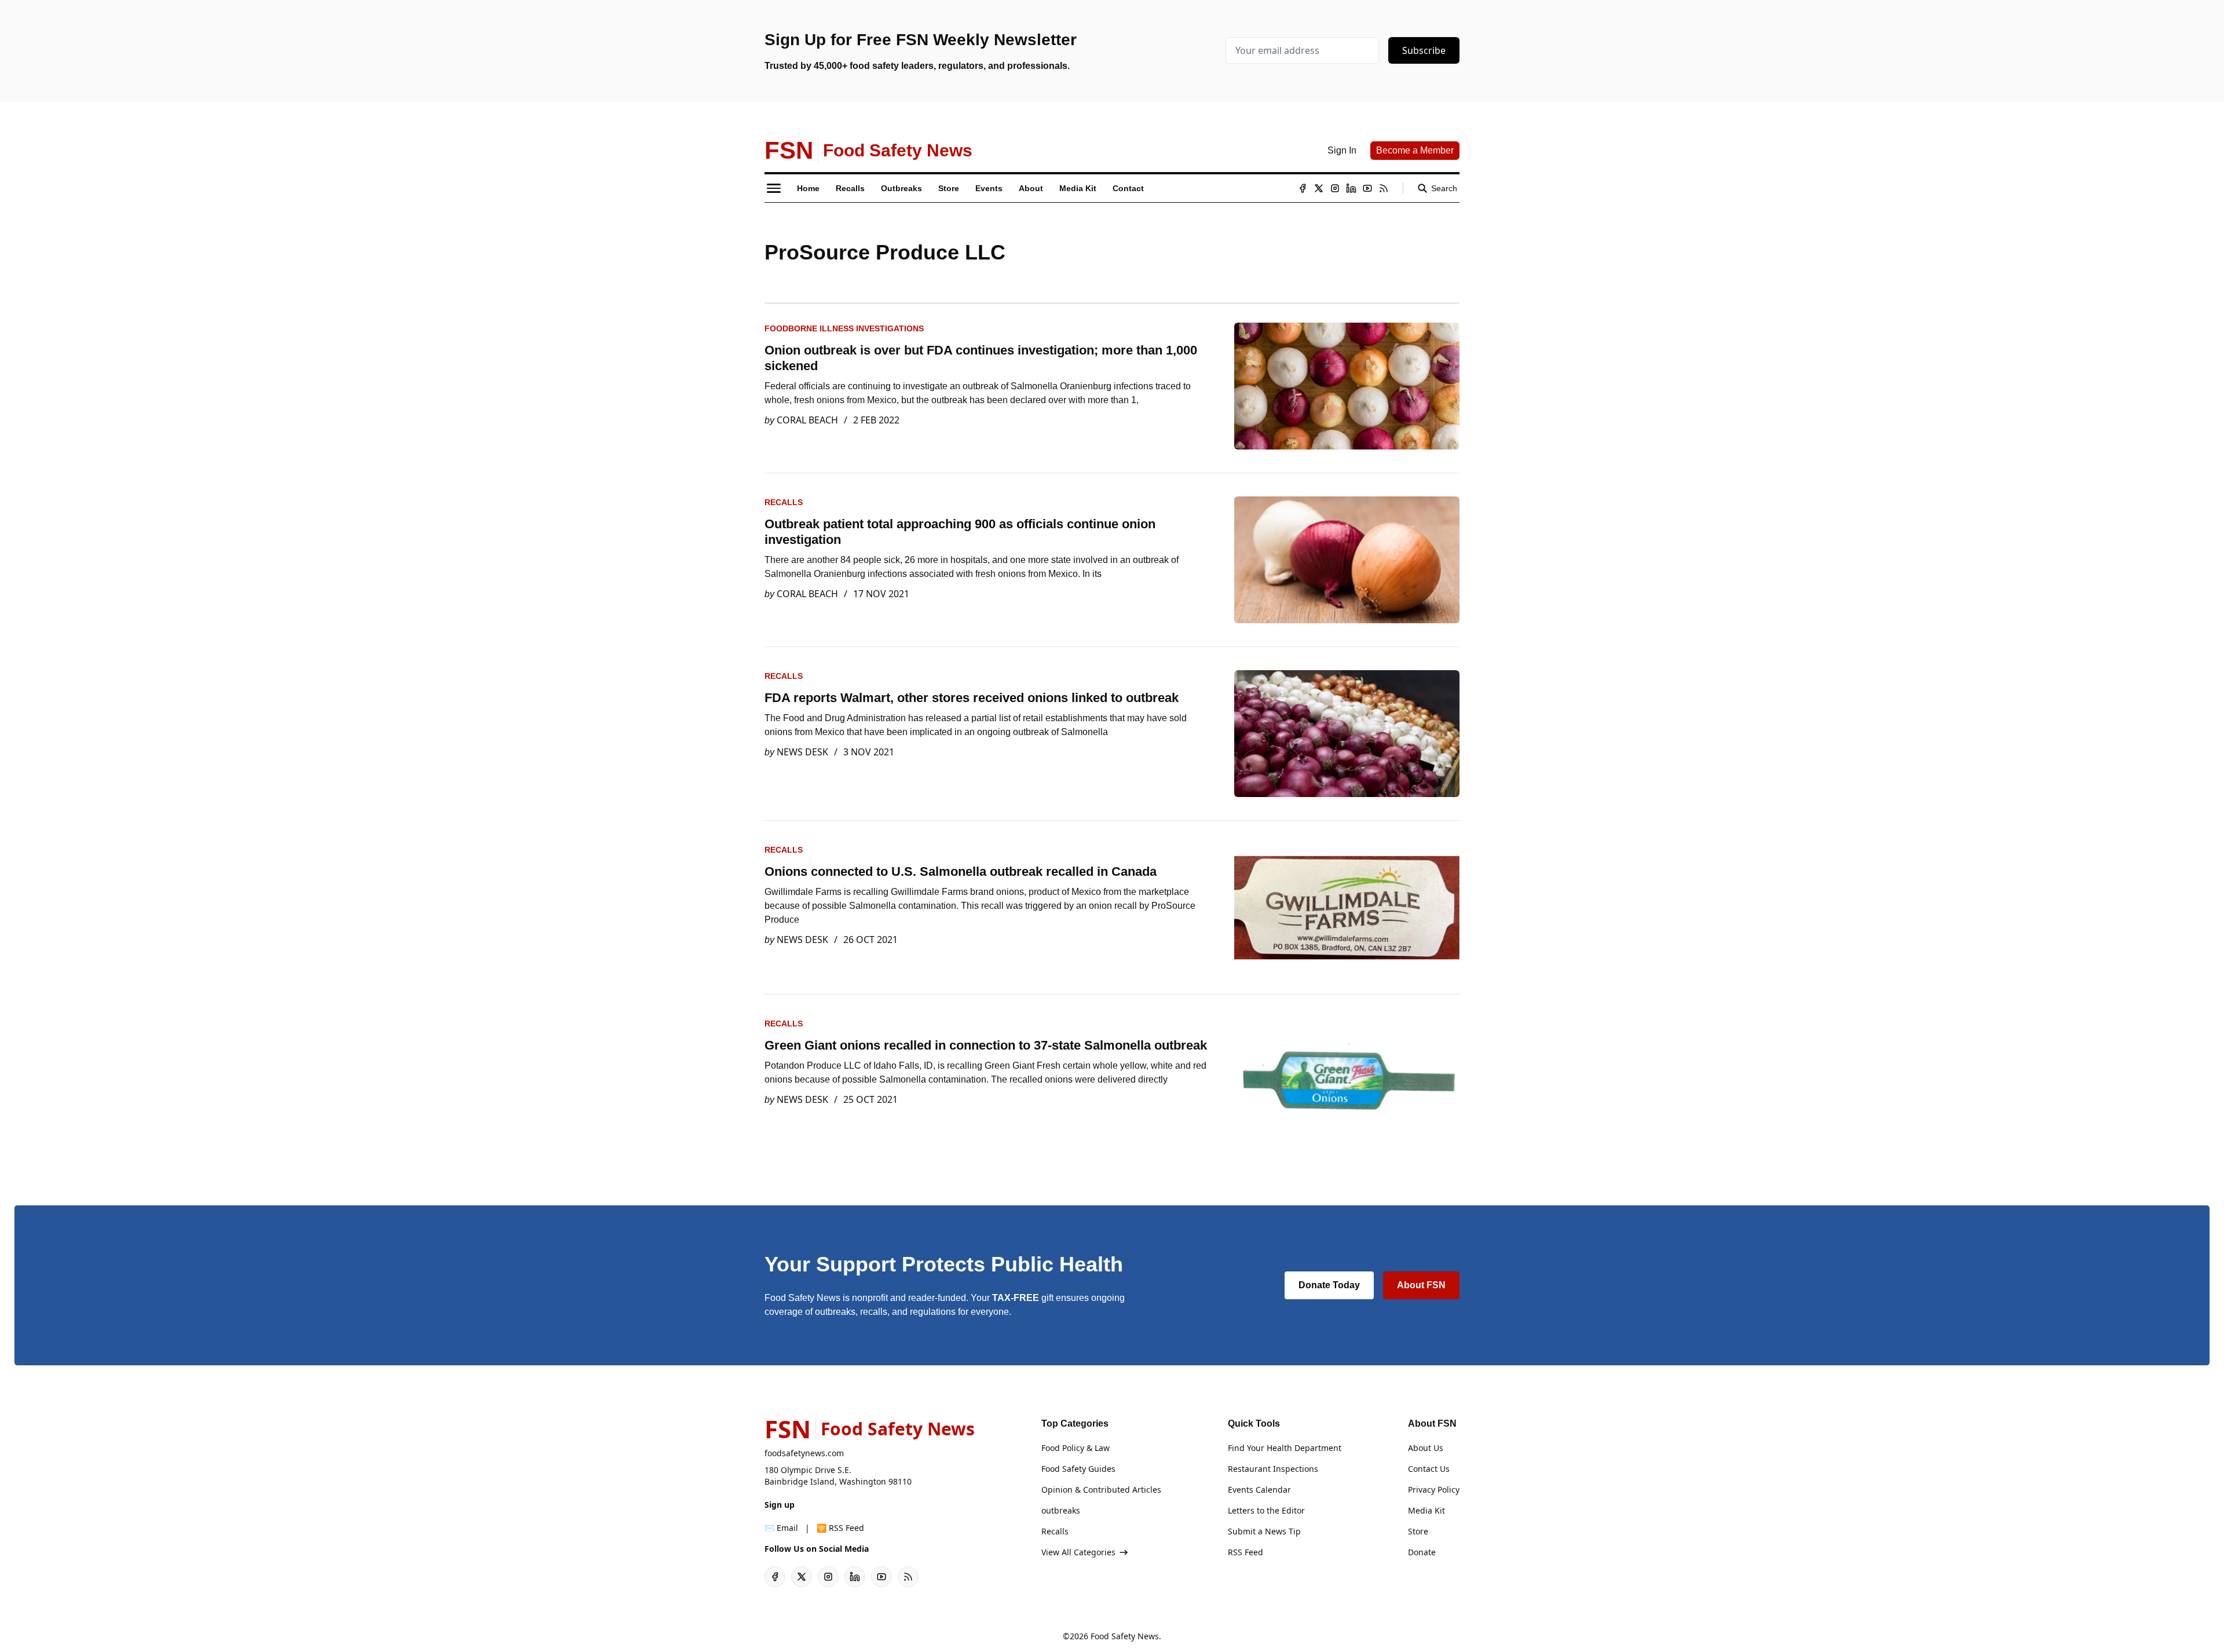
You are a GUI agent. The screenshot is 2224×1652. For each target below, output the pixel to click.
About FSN (1421, 1285)
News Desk (802, 752)
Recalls (784, 502)
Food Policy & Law (1076, 1448)
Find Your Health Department (1285, 1448)
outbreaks (1061, 1510)
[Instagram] (1335, 188)
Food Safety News (1125, 1636)
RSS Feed (1245, 1552)
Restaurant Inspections (1273, 1469)
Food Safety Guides (1078, 1469)
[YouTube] (1367, 188)
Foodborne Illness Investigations (844, 328)
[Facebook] (1303, 188)
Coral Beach (807, 420)
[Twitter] (1319, 188)
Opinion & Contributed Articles (1101, 1490)
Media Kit (1426, 1510)
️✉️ (781, 1528)
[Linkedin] (1351, 188)
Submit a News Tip (1264, 1531)
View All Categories (1078, 1552)
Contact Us (1429, 1469)
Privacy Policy (1434, 1490)
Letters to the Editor (1266, 1510)
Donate (1422, 1552)
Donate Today (1329, 1285)
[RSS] (1384, 188)
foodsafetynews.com (804, 1453)
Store (1418, 1531)
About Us (1426, 1448)
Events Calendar (1259, 1490)
